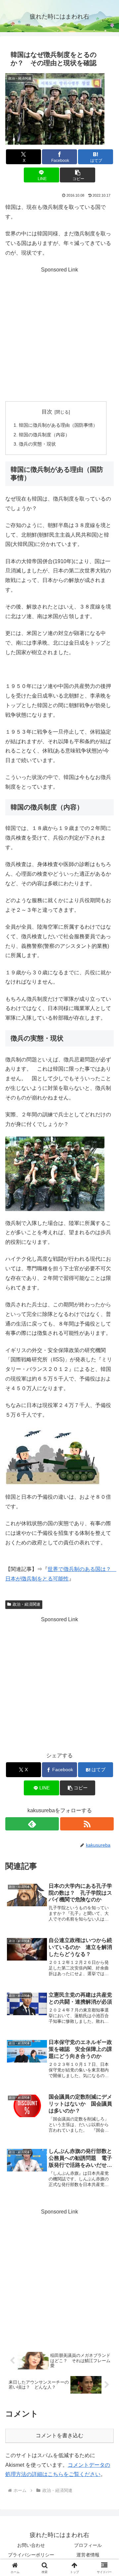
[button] (78, 175)
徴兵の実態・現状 (37, 444)
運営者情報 (88, 2555)
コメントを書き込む (59, 2435)
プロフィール (88, 2545)
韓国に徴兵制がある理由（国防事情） (58, 425)
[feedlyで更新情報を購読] (32, 1824)
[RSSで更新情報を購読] (87, 1824)
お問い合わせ (31, 2545)
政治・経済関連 (26, 1604)
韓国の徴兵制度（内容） (44, 435)
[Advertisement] (59, 334)
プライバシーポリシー (31, 2555)
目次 (47, 412)
